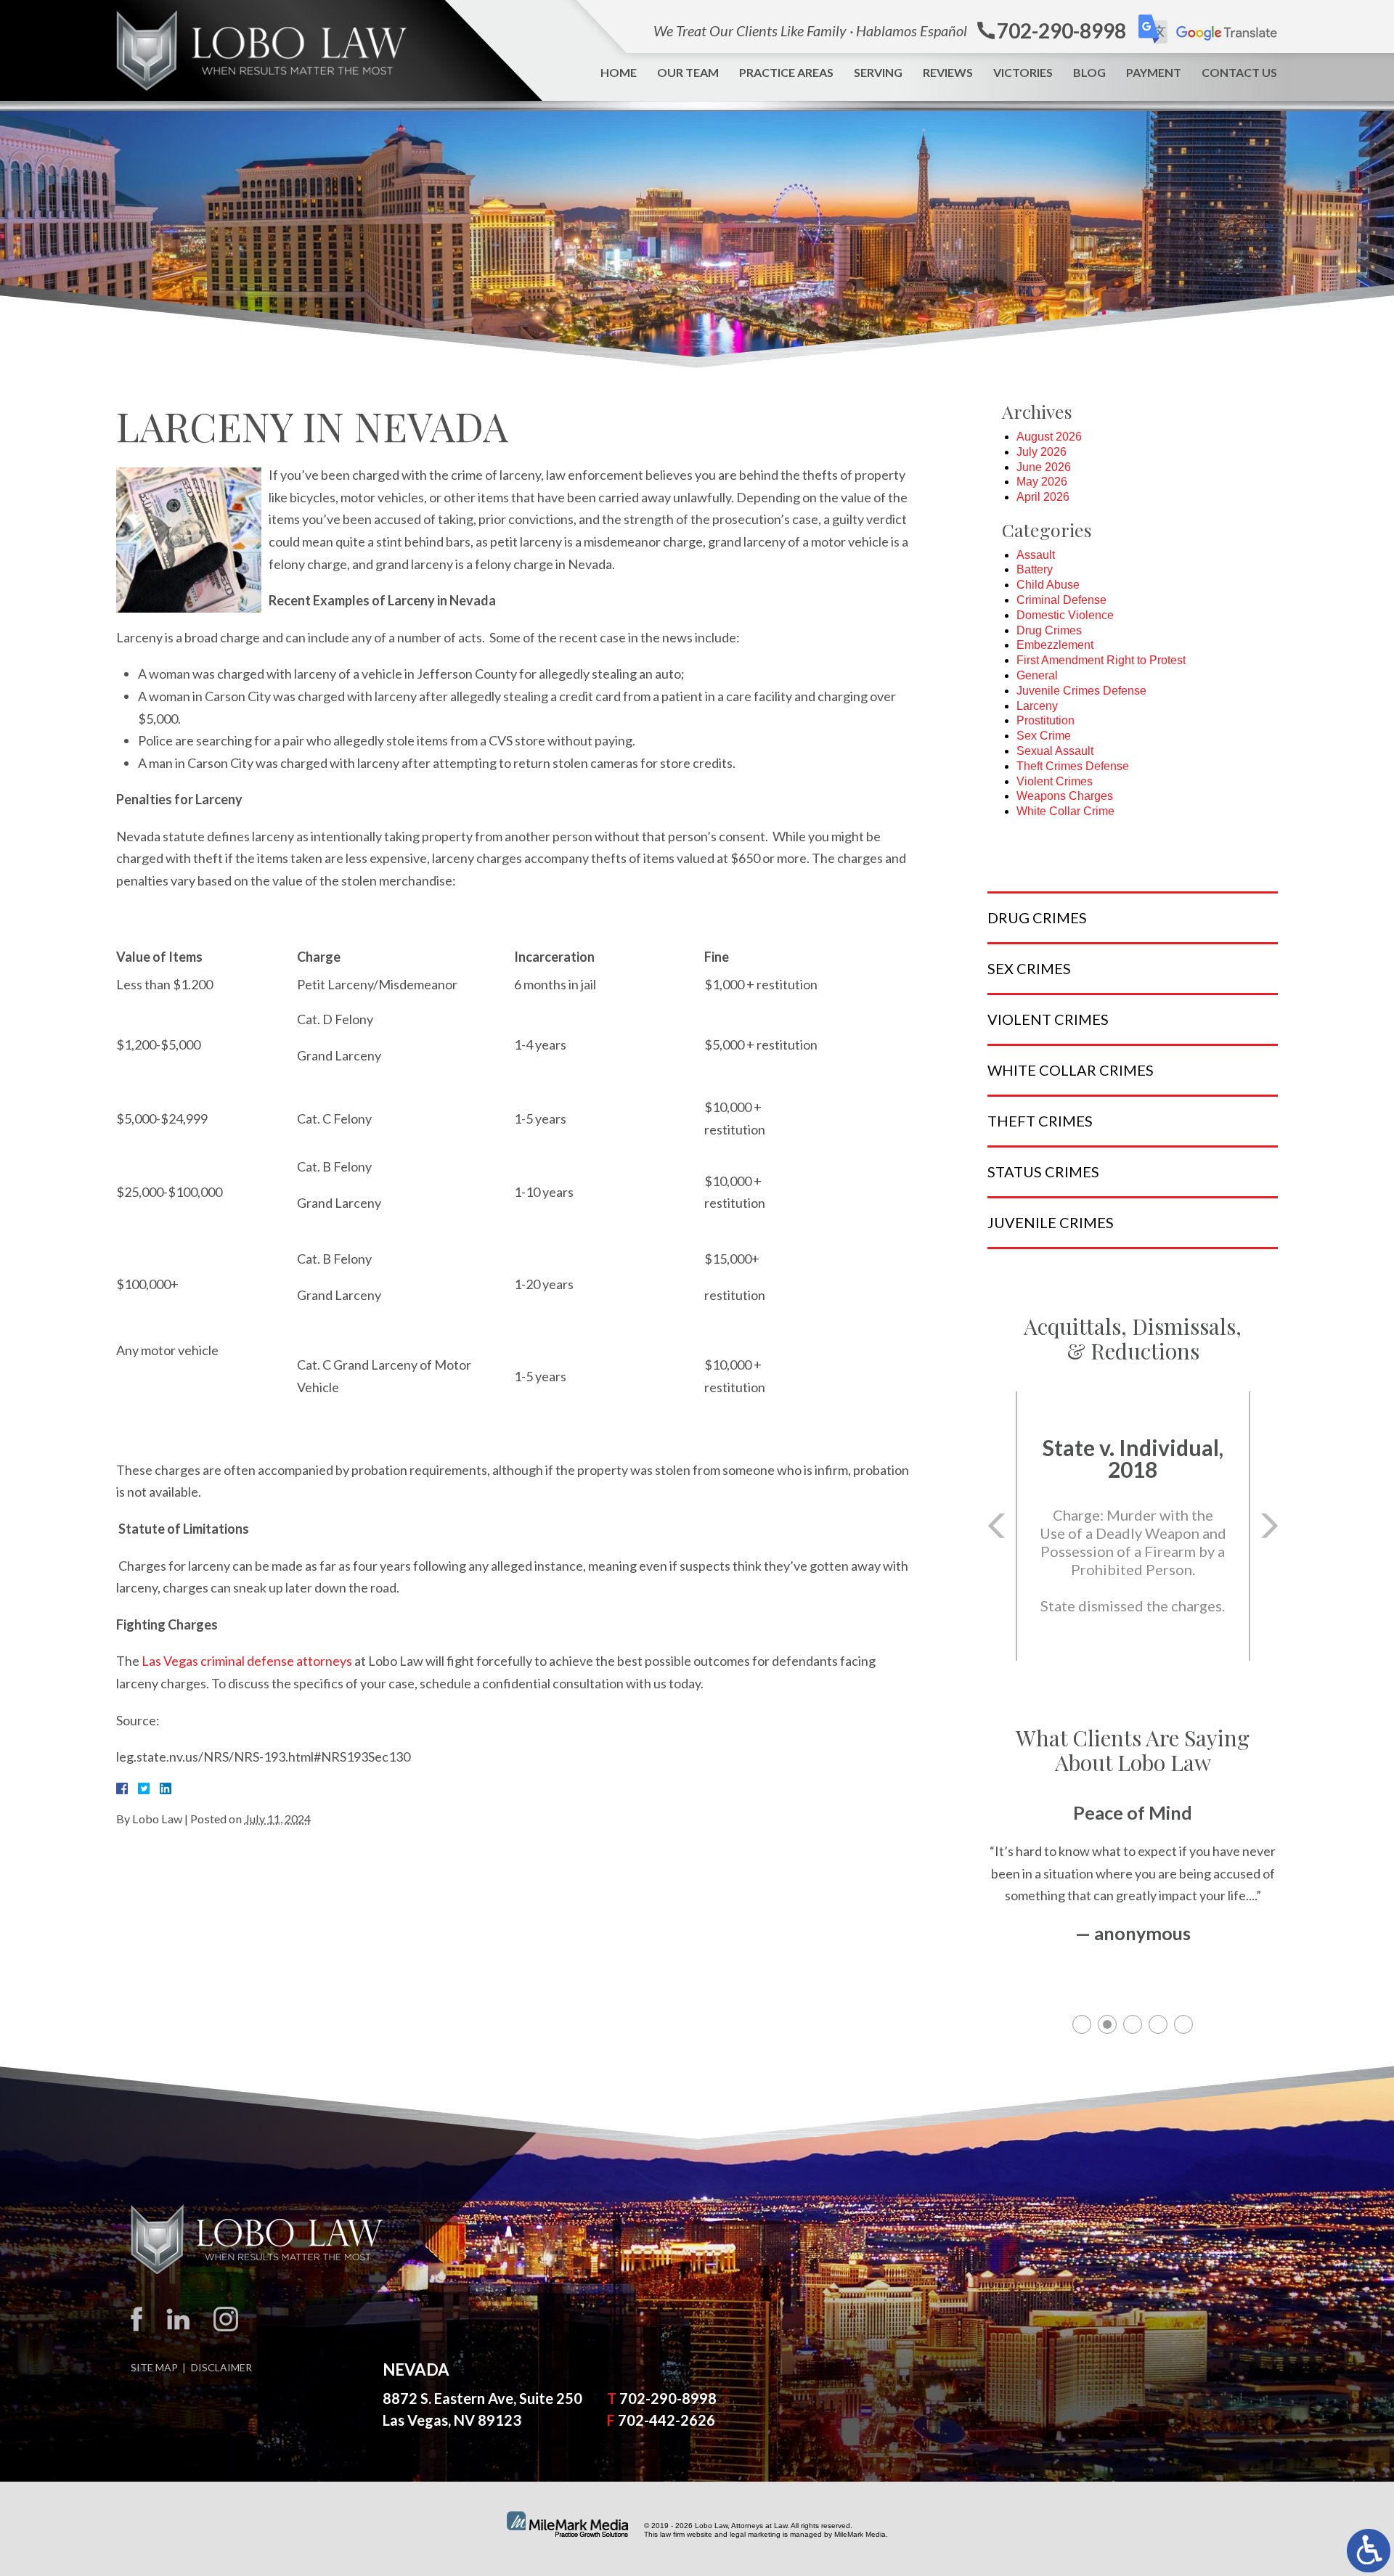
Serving (878, 72)
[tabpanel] (1133, 1889)
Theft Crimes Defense (1073, 766)
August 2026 (1049, 437)
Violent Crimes (1055, 781)
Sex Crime (1044, 736)
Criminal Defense (1061, 600)
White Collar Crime (1065, 811)
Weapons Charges (1065, 796)
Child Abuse (1048, 585)
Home (619, 72)
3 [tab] (1133, 2024)
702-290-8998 (668, 2398)
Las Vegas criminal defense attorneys (247, 1661)
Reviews (948, 72)
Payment (1154, 72)
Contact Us (1239, 72)
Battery (1035, 569)
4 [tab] (1158, 2024)
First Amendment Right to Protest (1101, 660)
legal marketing (755, 2534)
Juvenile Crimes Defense (1081, 691)
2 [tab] (1107, 2024)
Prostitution (1045, 720)
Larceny (1037, 706)
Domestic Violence (1065, 615)
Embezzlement (1055, 645)
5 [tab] (1183, 2024)
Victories (1023, 72)
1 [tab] (1082, 2024)
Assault (1036, 555)
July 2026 (1042, 452)
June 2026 (1044, 467)
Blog (1089, 72)
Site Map (154, 2367)
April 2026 (1043, 497)
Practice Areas (786, 72)
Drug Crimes (1049, 630)
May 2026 (1042, 482)
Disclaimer (221, 2367)
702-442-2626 (667, 2420)
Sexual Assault (1055, 751)
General (1037, 675)
